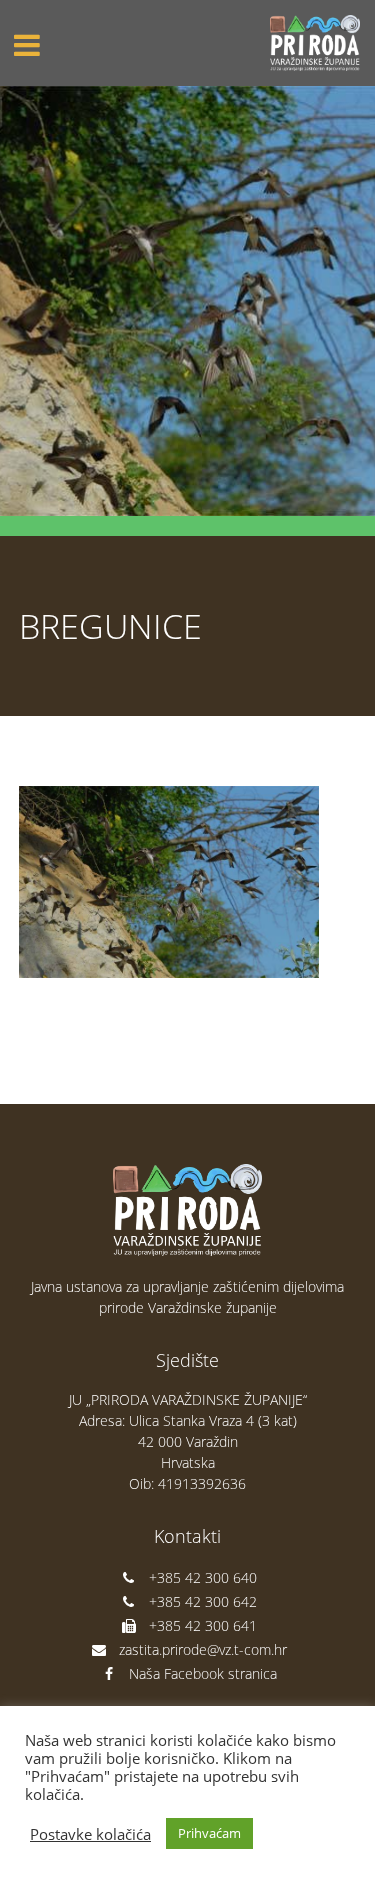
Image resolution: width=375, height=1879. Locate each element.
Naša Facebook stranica (203, 1673)
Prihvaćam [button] (209, 1833)
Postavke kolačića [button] (90, 1834)
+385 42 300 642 (203, 1601)
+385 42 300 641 (203, 1625)
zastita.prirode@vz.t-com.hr (203, 1649)
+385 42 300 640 (203, 1577)
